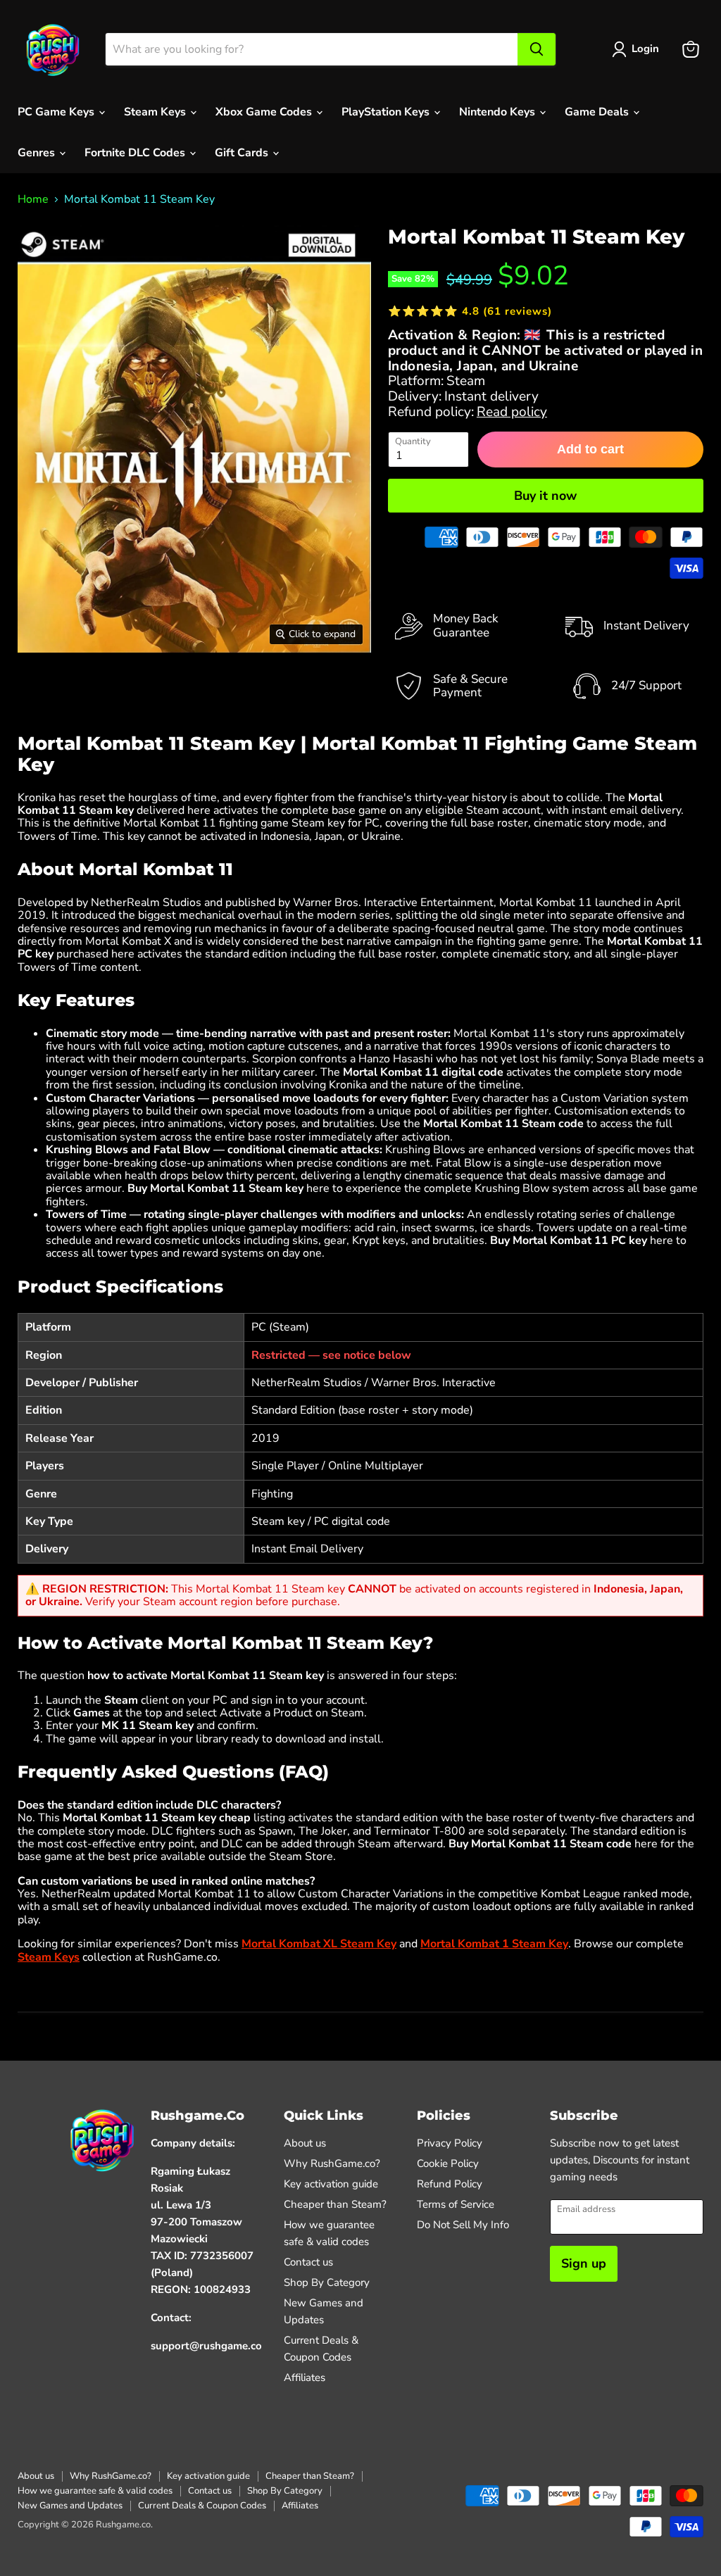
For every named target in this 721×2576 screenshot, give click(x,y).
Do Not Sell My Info (463, 2225)
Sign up (584, 2263)
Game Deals (598, 112)
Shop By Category (327, 2282)
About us (305, 2143)
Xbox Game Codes (265, 112)
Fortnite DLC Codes (136, 153)
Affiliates (305, 2377)
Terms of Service (456, 2204)
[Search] (537, 49)
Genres (38, 153)
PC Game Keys (57, 112)
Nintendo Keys (499, 112)
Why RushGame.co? (332, 2163)
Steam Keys (156, 112)
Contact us (308, 2262)
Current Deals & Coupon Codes (202, 2506)
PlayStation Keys (387, 112)
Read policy (512, 412)
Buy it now (545, 496)
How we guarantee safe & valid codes (95, 2491)
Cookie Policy (448, 2163)
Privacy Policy (450, 2143)
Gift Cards (243, 153)
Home (33, 199)
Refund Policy (450, 2184)
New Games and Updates (70, 2506)
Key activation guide (331, 2184)
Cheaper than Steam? (335, 2204)
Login (645, 49)
